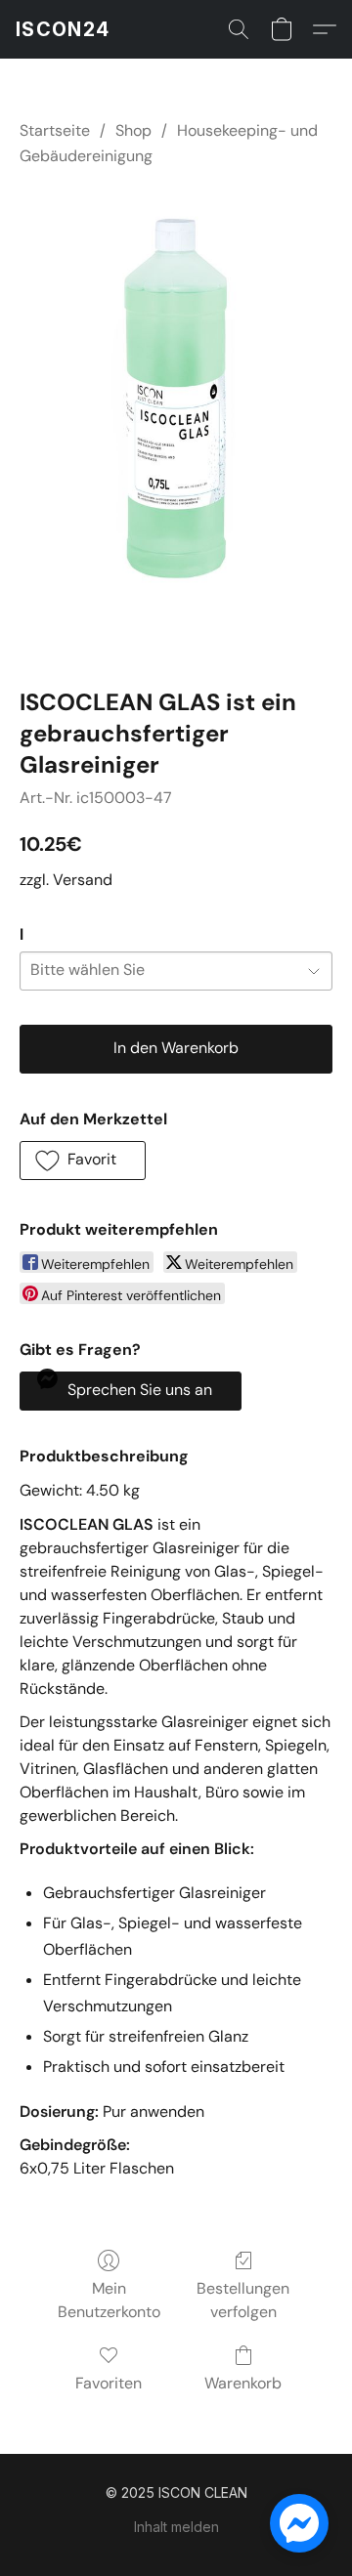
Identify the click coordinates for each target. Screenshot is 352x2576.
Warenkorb (243, 2383)
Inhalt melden (176, 2527)
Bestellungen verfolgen (243, 2300)
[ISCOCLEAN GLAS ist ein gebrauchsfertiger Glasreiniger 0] (176, 423)
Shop (133, 130)
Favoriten (109, 2383)
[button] (63, 29)
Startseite (55, 130)
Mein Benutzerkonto (109, 2300)
